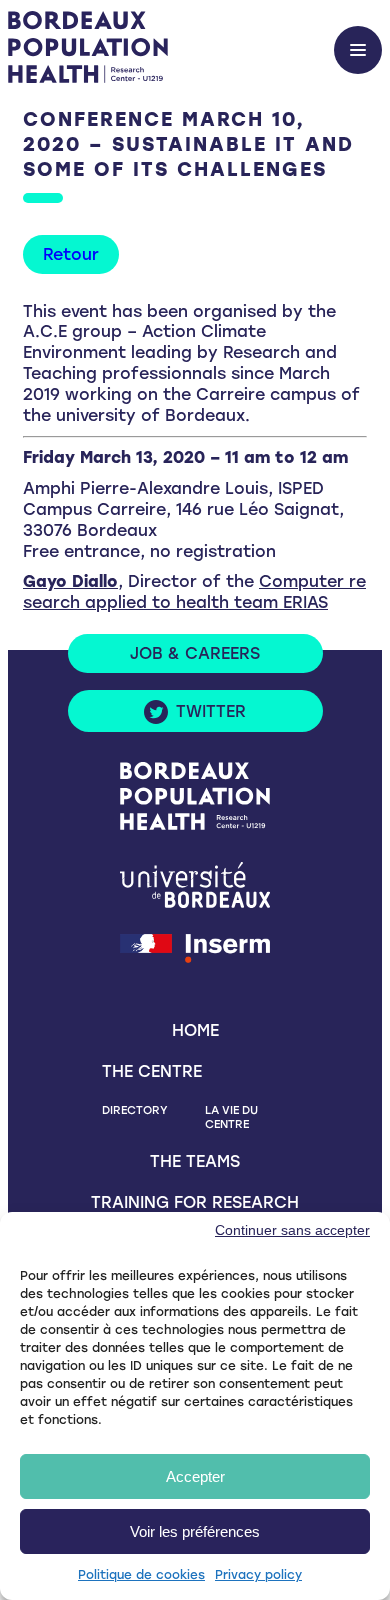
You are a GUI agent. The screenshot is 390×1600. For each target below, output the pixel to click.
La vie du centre (231, 1117)
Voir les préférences (195, 1531)
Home (195, 1030)
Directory (135, 1110)
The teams (195, 1161)
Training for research (195, 1202)
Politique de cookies (141, 1575)
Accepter (195, 1476)
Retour (71, 254)
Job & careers (195, 653)
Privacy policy (258, 1575)
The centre (152, 1071)
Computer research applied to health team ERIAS (194, 592)
